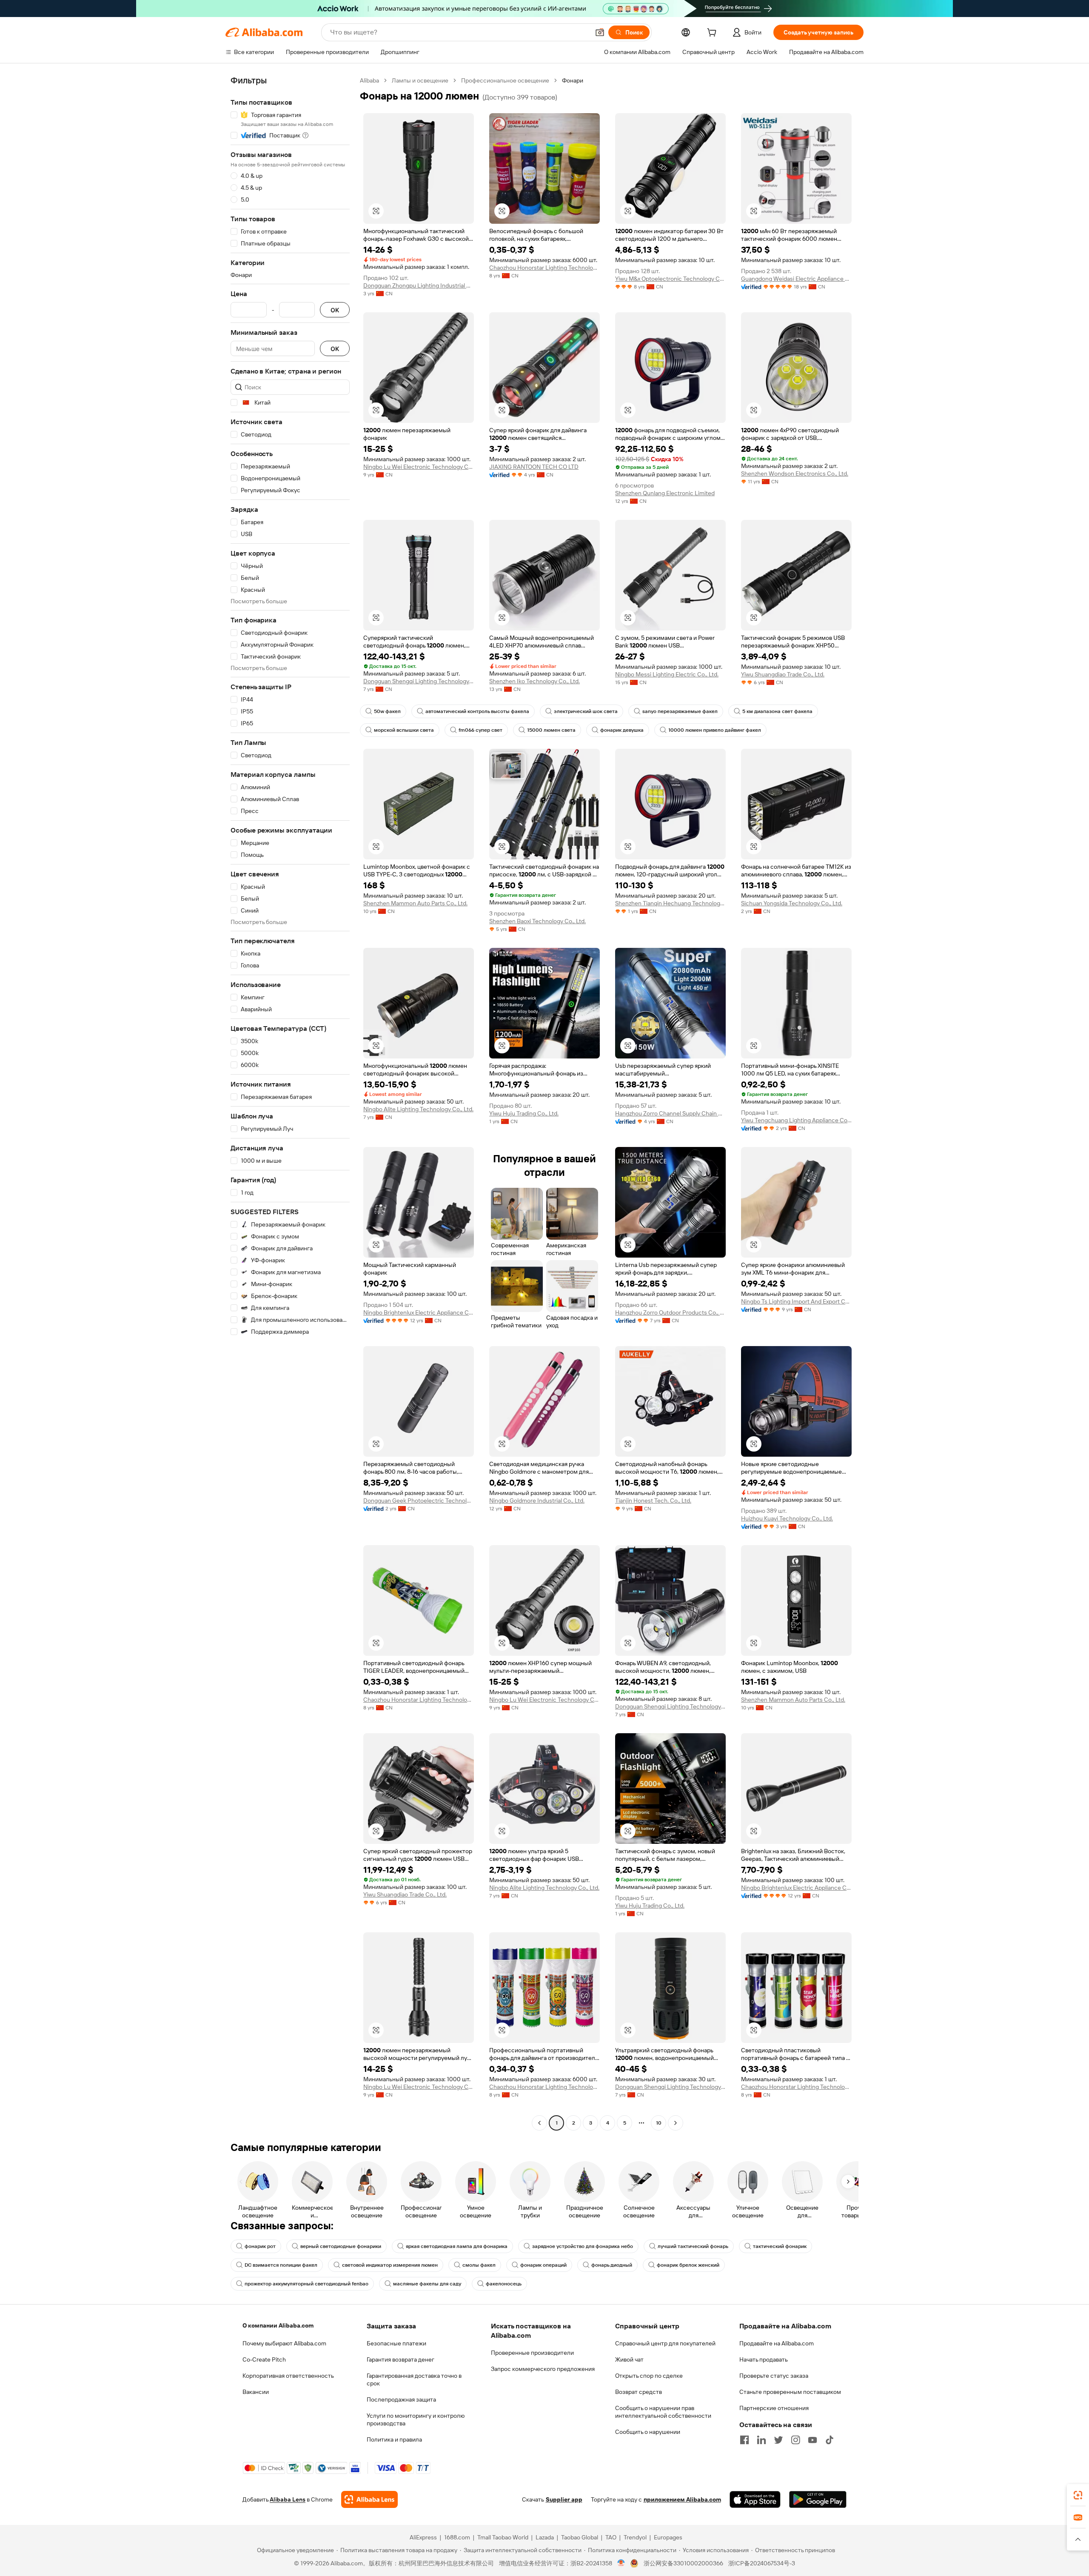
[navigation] (290, 1103)
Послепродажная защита (401, 2399)
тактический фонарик (780, 2246)
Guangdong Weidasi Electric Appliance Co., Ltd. (796, 279)
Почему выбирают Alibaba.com (284, 2343)
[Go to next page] (676, 2123)
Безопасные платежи (396, 2343)
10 (659, 2123)
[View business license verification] (621, 2563)
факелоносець (504, 2284)
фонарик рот (260, 2246)
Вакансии (256, 2392)
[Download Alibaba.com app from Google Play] (818, 2499)
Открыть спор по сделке (649, 2376)
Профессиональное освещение (505, 80)
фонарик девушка (622, 730)
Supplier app (564, 2499)
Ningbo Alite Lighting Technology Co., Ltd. (418, 1109)
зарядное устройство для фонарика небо (583, 2246)
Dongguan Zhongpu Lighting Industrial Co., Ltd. (419, 285)
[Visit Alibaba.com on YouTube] (812, 2440)
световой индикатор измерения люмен (390, 2265)
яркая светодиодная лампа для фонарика (457, 2246)
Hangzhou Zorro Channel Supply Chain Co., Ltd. (670, 1113)
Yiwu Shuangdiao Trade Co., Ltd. (783, 674)
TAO (611, 2537)
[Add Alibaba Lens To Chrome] (369, 2499)
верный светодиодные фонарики (341, 2246)
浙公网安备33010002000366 (683, 2563)
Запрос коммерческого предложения (543, 2369)
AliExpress (423, 2537)
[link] (1078, 2495)
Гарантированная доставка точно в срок (414, 2379)
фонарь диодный (612, 2265)
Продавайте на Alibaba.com (777, 2343)
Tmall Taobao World (503, 2537)
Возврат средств (639, 2392)
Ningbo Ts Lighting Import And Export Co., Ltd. (796, 1301)
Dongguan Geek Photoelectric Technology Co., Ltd (419, 1501)
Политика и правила (394, 2439)
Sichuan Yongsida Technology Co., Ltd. (792, 903)
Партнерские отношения (774, 2408)
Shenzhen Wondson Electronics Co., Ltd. (795, 474)
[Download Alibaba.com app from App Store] (755, 2499)
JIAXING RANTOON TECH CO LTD (534, 467)
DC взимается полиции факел (281, 2265)
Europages (668, 2537)
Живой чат (629, 2359)
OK (335, 310)
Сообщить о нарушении (648, 2432)
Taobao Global (580, 2537)
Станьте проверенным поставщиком (790, 2392)
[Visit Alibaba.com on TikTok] (830, 2440)
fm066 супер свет (480, 730)
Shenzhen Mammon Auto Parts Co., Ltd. (415, 903)
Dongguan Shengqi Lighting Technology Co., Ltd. (419, 681)
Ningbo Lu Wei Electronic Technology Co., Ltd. (419, 467)
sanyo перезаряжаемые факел (680, 711)
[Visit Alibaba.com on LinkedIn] (761, 2440)
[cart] (713, 34)
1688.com (457, 2537)
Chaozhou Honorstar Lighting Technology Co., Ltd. (544, 268)
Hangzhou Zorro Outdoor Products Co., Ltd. (670, 1312)
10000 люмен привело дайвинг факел (715, 730)
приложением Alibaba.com (682, 2499)
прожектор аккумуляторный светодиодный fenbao (306, 2284)
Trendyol (635, 2537)
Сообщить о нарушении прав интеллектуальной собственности (663, 2412)
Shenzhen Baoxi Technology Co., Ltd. (537, 921)
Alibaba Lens (288, 2499)
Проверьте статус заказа (774, 2376)
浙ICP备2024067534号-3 (762, 2563)
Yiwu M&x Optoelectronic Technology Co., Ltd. (670, 279)
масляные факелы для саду (427, 2284)
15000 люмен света (551, 730)
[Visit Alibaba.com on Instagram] (795, 2440)
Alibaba (369, 80)
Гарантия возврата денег (401, 2359)
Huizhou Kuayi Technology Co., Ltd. (787, 1518)
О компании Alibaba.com (278, 2325)
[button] (600, 32)
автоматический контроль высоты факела (477, 711)
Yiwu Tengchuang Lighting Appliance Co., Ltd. (796, 1120)
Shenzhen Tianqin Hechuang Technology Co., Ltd (670, 903)
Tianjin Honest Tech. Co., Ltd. (653, 1501)
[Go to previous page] (539, 2123)
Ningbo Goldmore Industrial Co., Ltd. (537, 1501)
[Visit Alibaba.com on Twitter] (778, 2440)
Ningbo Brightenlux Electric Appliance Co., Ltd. (419, 1312)
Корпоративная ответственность (288, 2376)
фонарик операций (543, 2265)
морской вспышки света (404, 730)
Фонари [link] (573, 80)
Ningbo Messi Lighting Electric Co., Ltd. (667, 674)
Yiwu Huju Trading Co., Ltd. (524, 1113)
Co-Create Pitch (264, 2359)
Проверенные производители (532, 2353)
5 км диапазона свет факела (777, 711)
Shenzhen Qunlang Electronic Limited (665, 493)
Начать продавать (764, 2359)
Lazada (545, 2537)
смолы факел (479, 2265)
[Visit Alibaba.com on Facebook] (744, 2440)
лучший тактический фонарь (693, 2246)
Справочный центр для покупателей (665, 2343)
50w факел (387, 711)
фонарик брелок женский (688, 2265)
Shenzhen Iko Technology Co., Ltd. (535, 681)
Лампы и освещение (420, 80)
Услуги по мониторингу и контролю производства (416, 2419)
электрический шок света (586, 711)
